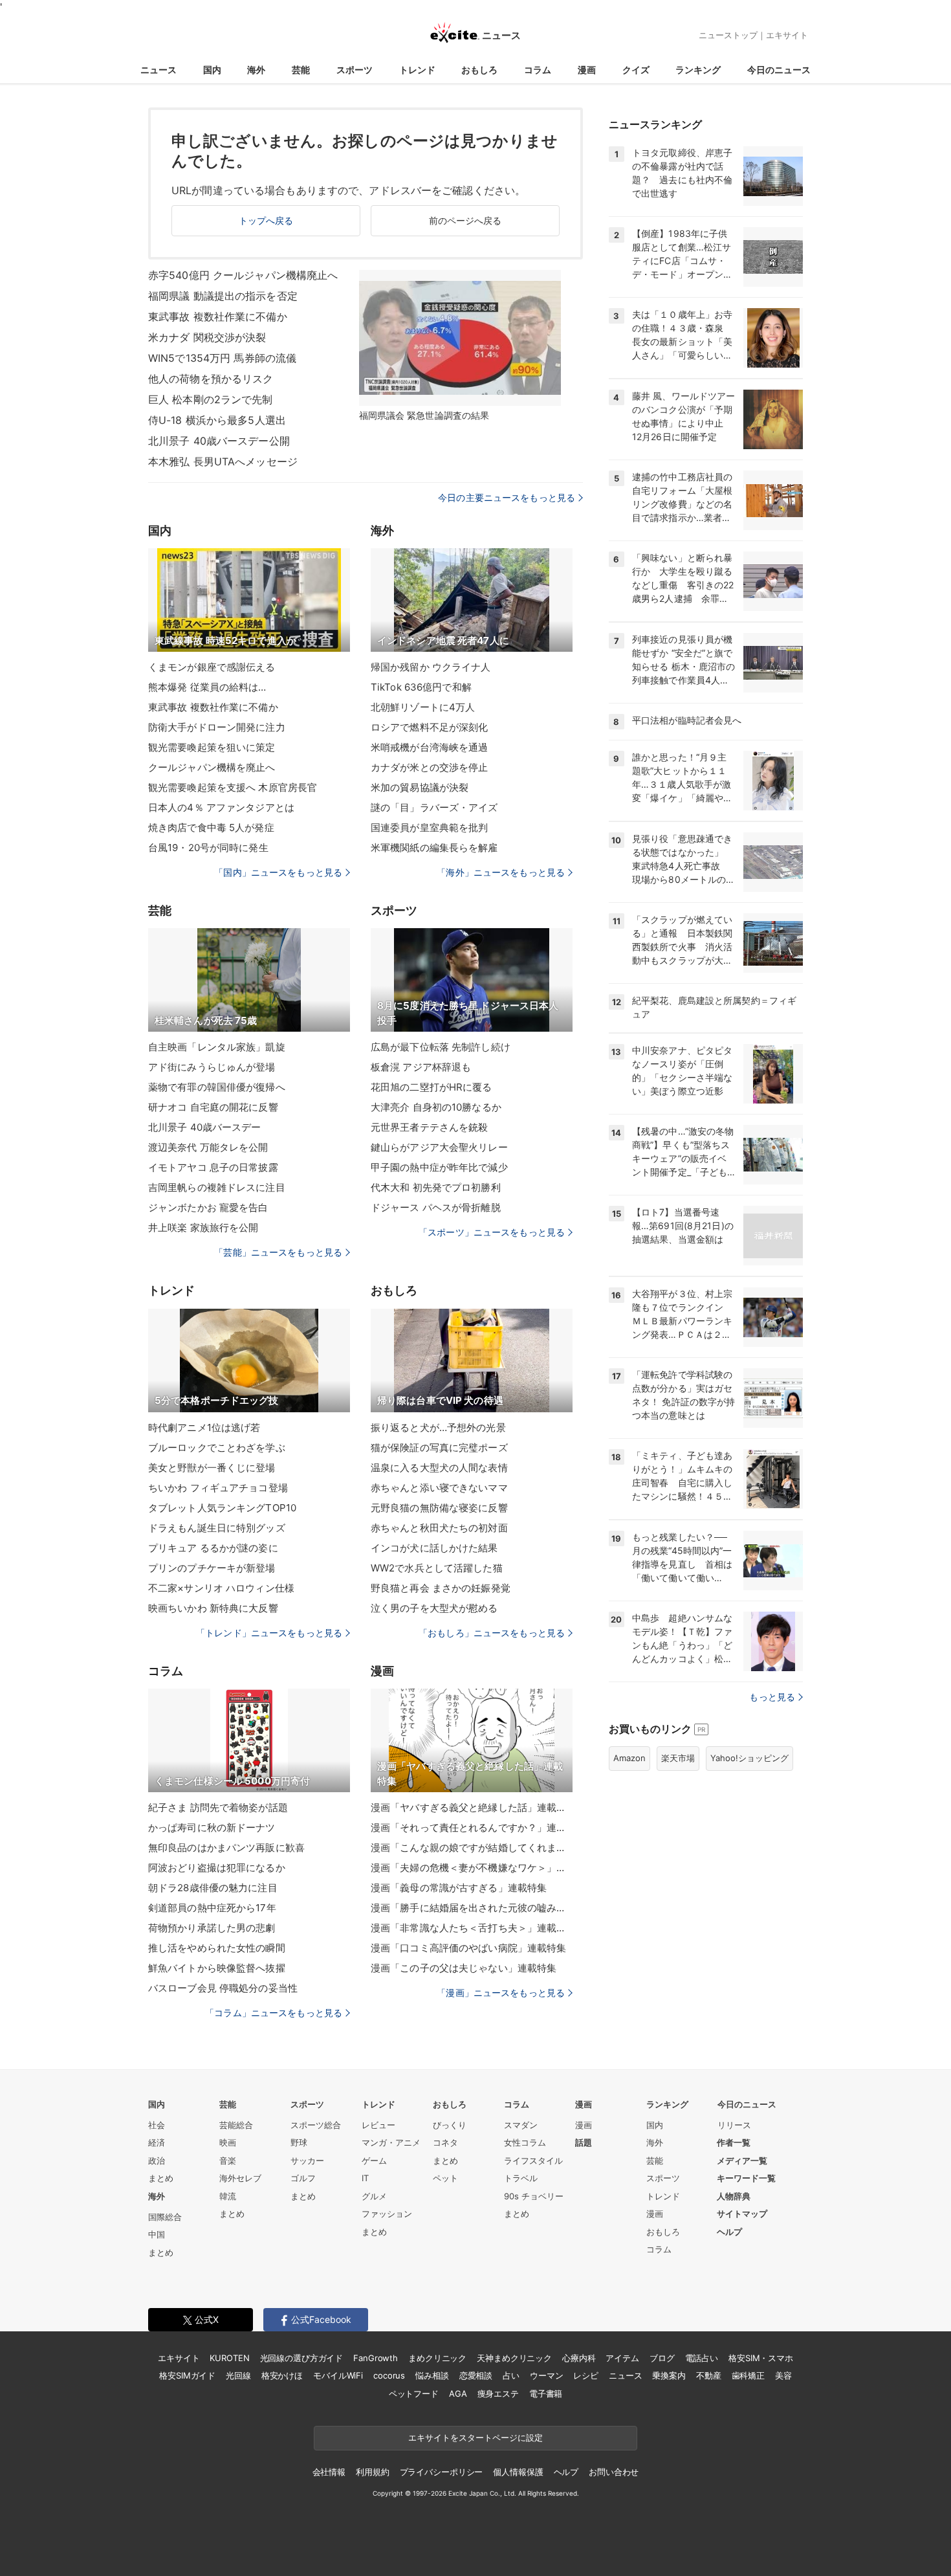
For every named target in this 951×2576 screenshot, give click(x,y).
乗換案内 (669, 2375)
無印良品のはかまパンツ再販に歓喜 (226, 1848)
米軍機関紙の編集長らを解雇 (434, 848)
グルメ (374, 2196)
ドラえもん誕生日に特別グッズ (217, 1528)
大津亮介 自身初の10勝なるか (436, 1107)
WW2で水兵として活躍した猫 (437, 1568)
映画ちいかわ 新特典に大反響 (213, 1608)
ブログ (662, 2358)
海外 (256, 70)
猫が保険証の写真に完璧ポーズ (439, 1448)
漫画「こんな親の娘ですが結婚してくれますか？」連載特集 (472, 1848)
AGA (458, 2393)
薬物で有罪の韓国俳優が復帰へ (217, 1087)
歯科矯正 (748, 2375)
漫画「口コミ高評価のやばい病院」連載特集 (468, 1948)
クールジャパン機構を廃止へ (212, 767)
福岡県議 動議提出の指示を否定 (223, 296)
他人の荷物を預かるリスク (211, 379)
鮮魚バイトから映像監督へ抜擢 (217, 1968)
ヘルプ (729, 2232)
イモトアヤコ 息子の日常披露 (213, 1167)
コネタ (445, 2142)
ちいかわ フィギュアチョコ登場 (218, 1488)
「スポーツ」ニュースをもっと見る (492, 1232)
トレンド (417, 70)
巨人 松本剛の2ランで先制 (211, 399)
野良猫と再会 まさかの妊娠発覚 (441, 1588)
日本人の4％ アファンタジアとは (221, 807)
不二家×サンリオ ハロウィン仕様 (221, 1588)
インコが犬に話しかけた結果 (434, 1548)
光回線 (238, 2375)
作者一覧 (734, 2142)
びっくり (450, 2125)
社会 (157, 2125)
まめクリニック (437, 2358)
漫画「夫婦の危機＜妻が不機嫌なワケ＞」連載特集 (472, 1868)
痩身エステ (498, 2393)
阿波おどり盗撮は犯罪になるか (217, 1868)
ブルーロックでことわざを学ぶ (217, 1448)
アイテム (622, 2358)
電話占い (702, 2358)
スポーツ (355, 70)
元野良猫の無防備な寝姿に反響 (439, 1508)
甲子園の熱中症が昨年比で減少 (439, 1167)
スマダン (521, 2125)
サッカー (307, 2160)
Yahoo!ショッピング (749, 1758)
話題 (584, 2142)
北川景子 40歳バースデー (205, 1127)
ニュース (158, 70)
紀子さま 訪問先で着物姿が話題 (218, 1807)
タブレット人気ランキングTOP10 (222, 1508)
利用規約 (372, 2472)
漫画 (587, 70)
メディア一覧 (742, 2160)
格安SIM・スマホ (761, 2358)
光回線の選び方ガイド (302, 2358)
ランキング (698, 70)
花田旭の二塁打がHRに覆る (432, 1087)
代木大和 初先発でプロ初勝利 (436, 1187)
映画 (228, 2142)
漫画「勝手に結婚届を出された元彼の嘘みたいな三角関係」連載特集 (472, 1908)
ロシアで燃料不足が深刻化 (429, 727)
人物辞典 (734, 2196)
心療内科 (579, 2358)
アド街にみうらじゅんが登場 (212, 1067)
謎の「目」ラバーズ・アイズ (434, 807)
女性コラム (525, 2142)
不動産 (709, 2375)
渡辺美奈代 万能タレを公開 (208, 1147)
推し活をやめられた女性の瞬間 (217, 1948)
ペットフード (414, 2393)
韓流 (228, 2196)
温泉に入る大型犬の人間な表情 (439, 1468)
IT (365, 2178)
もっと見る (772, 1697)
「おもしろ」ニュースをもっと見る (492, 1633)
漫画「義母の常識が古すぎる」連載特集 (459, 1888)
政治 (157, 2160)
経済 (157, 2142)
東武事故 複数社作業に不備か (218, 316)
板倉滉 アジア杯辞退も (421, 1067)
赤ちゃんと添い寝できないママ (439, 1488)
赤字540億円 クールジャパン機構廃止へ (243, 275)
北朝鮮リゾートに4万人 (423, 707)
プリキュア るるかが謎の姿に (213, 1548)
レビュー (378, 2125)
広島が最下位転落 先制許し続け (441, 1047)
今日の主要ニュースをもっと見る (507, 497)
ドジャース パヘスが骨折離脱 (436, 1207)
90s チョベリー (534, 2196)
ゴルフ (303, 2178)
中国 (157, 2234)
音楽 (228, 2160)
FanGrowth (376, 2358)
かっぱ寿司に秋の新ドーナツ (212, 1827)
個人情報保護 (518, 2472)
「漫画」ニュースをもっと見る (501, 1993)
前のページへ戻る (465, 220)
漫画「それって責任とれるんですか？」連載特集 (472, 1827)
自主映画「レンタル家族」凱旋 (217, 1047)
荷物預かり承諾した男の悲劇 (212, 1928)
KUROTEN (229, 2358)
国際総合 (165, 2217)
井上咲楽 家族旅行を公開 (203, 1227)
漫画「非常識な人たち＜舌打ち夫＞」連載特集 (472, 1928)
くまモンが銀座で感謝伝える (212, 667)
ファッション (387, 2214)
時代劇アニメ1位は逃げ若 (204, 1427)
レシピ (586, 2375)
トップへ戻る (266, 220)
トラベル (521, 2178)
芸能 (301, 70)
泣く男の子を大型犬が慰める (434, 1608)
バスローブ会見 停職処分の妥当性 (223, 1988)
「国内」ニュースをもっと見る (278, 872)
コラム (538, 70)
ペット (445, 2178)
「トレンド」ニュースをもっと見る (269, 1633)
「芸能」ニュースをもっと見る (278, 1252)
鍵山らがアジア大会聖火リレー (439, 1147)
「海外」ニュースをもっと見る (501, 872)
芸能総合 (236, 2125)
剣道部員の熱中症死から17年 (212, 1908)
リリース (734, 2125)
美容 (783, 2375)
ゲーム (374, 2160)
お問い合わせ (614, 2472)
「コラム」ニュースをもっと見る (274, 2013)
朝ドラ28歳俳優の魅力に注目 (213, 1888)
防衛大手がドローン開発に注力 (217, 727)
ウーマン (546, 2375)
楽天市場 (678, 1758)
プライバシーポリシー (442, 2472)
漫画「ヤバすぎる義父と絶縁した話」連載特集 (472, 1807)
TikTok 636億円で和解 (421, 687)
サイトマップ (742, 2214)
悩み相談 (432, 2375)
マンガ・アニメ (391, 2142)
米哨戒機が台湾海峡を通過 (429, 747)
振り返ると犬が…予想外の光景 (438, 1427)
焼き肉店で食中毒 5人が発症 (211, 827)
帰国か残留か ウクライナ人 (431, 667)
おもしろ (479, 70)
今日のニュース (779, 70)
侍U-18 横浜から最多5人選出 (217, 420)
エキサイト (787, 35)
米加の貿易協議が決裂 (420, 787)
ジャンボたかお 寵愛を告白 (208, 1207)
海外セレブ (240, 2178)
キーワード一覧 (746, 2178)
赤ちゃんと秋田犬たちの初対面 (439, 1528)
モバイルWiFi (338, 2375)
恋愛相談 (476, 2375)
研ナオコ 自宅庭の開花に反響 (213, 1107)
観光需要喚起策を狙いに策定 (212, 747)
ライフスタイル (533, 2160)
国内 (212, 70)
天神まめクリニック (514, 2358)
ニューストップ (728, 35)
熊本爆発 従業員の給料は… (207, 687)
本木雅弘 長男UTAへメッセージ (223, 461)
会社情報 (329, 2472)
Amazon (629, 1758)
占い (511, 2375)
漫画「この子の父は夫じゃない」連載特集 (464, 1968)
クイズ (636, 70)
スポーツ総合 (316, 2125)
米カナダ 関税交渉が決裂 (207, 337)
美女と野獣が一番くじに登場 (212, 1468)
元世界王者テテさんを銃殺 (429, 1127)
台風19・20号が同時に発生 (208, 848)
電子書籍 (546, 2393)
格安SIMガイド (187, 2375)
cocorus (389, 2375)
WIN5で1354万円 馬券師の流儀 (222, 358)
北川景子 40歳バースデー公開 (219, 441)
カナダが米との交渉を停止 (429, 767)
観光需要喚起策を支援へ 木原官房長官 (233, 787)
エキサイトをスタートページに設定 (475, 2437)
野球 (299, 2142)
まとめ (161, 2178)
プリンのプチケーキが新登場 (212, 1568)
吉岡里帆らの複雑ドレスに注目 (217, 1187)
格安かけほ (282, 2375)
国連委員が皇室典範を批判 (429, 827)
